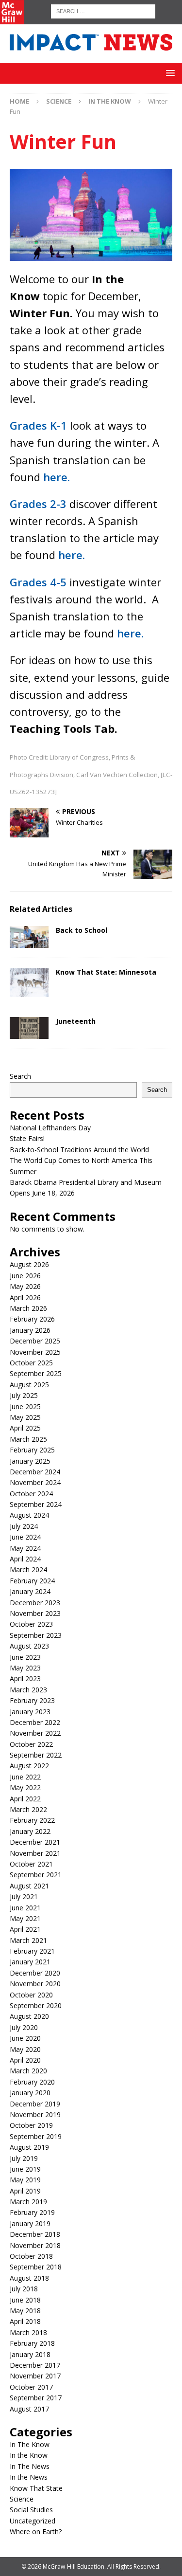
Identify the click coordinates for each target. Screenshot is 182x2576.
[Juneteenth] (29, 1028)
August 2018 (29, 2278)
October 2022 (31, 1744)
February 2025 (32, 1450)
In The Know (30, 2444)
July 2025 (24, 1395)
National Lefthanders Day (50, 1128)
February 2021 (32, 1951)
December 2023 (35, 1603)
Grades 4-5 (40, 582)
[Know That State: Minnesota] (29, 982)
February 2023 (32, 1700)
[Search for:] (103, 10)
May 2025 (25, 1417)
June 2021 (25, 1908)
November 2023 (35, 1613)
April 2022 (25, 1799)
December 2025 (35, 1341)
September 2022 (36, 1755)
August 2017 (29, 2409)
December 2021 (35, 1842)
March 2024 (28, 1569)
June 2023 (25, 1657)
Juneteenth (76, 1021)
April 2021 (25, 1929)
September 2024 (36, 1504)
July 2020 (24, 2027)
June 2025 (25, 1406)
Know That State (36, 2488)
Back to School (82, 930)
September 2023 (36, 1635)
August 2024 (29, 1515)
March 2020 (28, 2071)
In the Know (29, 2455)
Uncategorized (33, 2521)
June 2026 (25, 1276)
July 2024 (24, 1526)
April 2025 (25, 1428)
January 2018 (30, 2354)
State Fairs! (27, 1138)
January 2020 (30, 2093)
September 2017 (36, 2398)
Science (59, 101)
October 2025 (31, 1363)
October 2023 (31, 1624)
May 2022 (25, 1787)
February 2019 (32, 2212)
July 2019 (24, 2158)
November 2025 (35, 1352)
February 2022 (32, 1820)
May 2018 (25, 2311)
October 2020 (31, 1995)
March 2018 (28, 2332)
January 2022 (30, 1831)
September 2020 (36, 2005)
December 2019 (35, 2104)
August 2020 (29, 2016)
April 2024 (25, 1559)
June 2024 (25, 1537)
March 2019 (28, 2202)
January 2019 (30, 2223)
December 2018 (35, 2234)
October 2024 (31, 1494)
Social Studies (31, 2510)
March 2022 (28, 1809)
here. (57, 477)
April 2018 (25, 2321)
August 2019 (29, 2147)
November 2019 (35, 2114)
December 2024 (35, 1472)
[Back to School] (29, 937)
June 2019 (25, 2169)
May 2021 (25, 1918)
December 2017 (35, 2365)
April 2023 (25, 1678)
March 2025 (28, 1439)
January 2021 (30, 1962)
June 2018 (25, 2300)
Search (20, 1076)
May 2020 (25, 2049)
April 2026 (25, 1297)
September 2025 (36, 1373)
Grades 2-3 (38, 504)
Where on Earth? (36, 2531)
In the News (29, 2477)
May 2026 (25, 1286)
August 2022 (29, 1766)
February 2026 (32, 1319)
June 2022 (25, 1777)
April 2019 (25, 2191)
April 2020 (25, 2060)
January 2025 (30, 1461)
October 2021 (31, 1864)
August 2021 (29, 1886)
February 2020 (32, 2082)
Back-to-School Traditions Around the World (79, 1150)
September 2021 (36, 1875)
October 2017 (31, 2387)
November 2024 (35, 1482)
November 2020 (35, 1984)
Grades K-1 (38, 425)
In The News (30, 2466)
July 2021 (24, 1896)
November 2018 (35, 2245)
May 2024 (25, 1548)
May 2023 (25, 1668)
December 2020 (35, 1973)
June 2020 (25, 2038)
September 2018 (36, 2267)
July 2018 (24, 2289)
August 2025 (29, 1385)
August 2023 (29, 1646)
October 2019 (31, 2125)
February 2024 (32, 1581)
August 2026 (29, 1264)
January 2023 (30, 1712)
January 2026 (30, 1330)
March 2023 (28, 1690)
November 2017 (35, 2376)
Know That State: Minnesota (106, 972)
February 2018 (32, 2343)
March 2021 (28, 1940)
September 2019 (36, 2136)
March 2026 (28, 1308)
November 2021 (35, 1853)
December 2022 (35, 1722)
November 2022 (35, 1733)
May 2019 (25, 2180)
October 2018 (31, 2256)
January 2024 (30, 1591)
